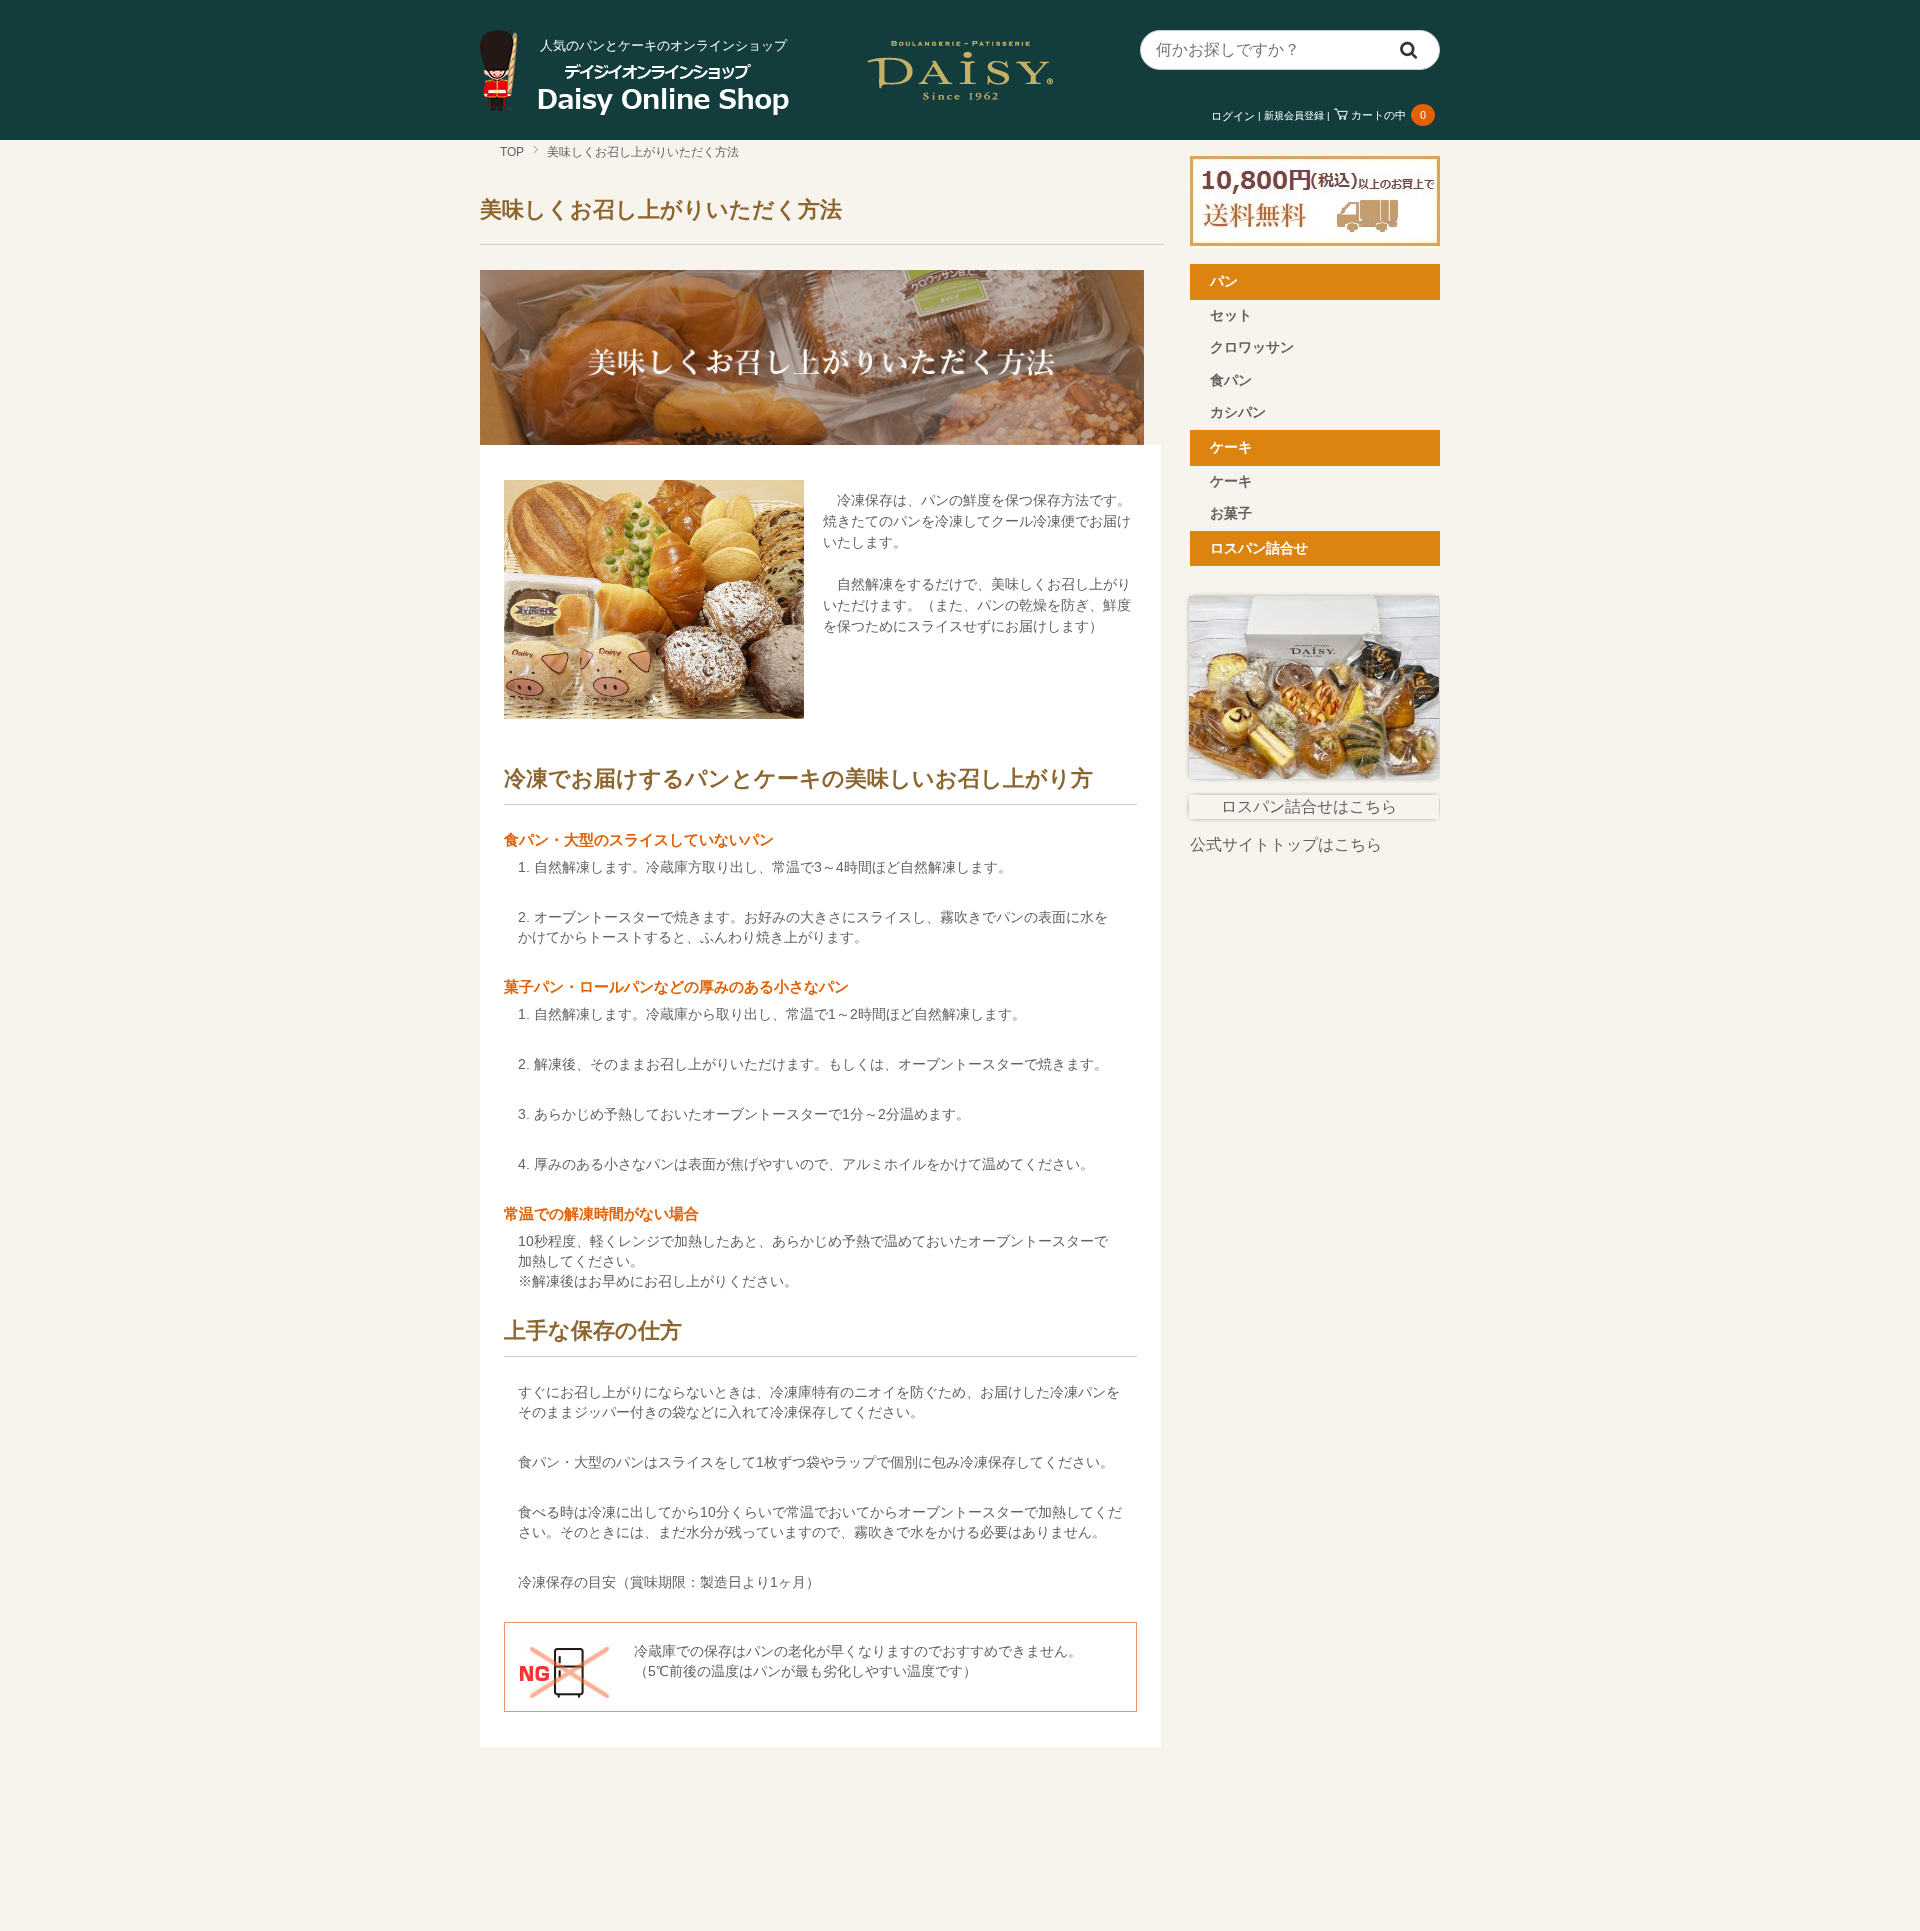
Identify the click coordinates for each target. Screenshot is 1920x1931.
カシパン (1238, 412)
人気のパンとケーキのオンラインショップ (663, 45)
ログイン (1233, 116)
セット (1231, 315)
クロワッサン (1252, 347)
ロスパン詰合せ (1259, 548)
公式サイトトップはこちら (1286, 844)
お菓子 (1231, 513)
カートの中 (1388, 115)
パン (1224, 281)
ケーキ (1231, 447)
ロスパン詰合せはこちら (1309, 806)
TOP (512, 152)
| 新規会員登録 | (1294, 115)
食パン (1231, 380)
